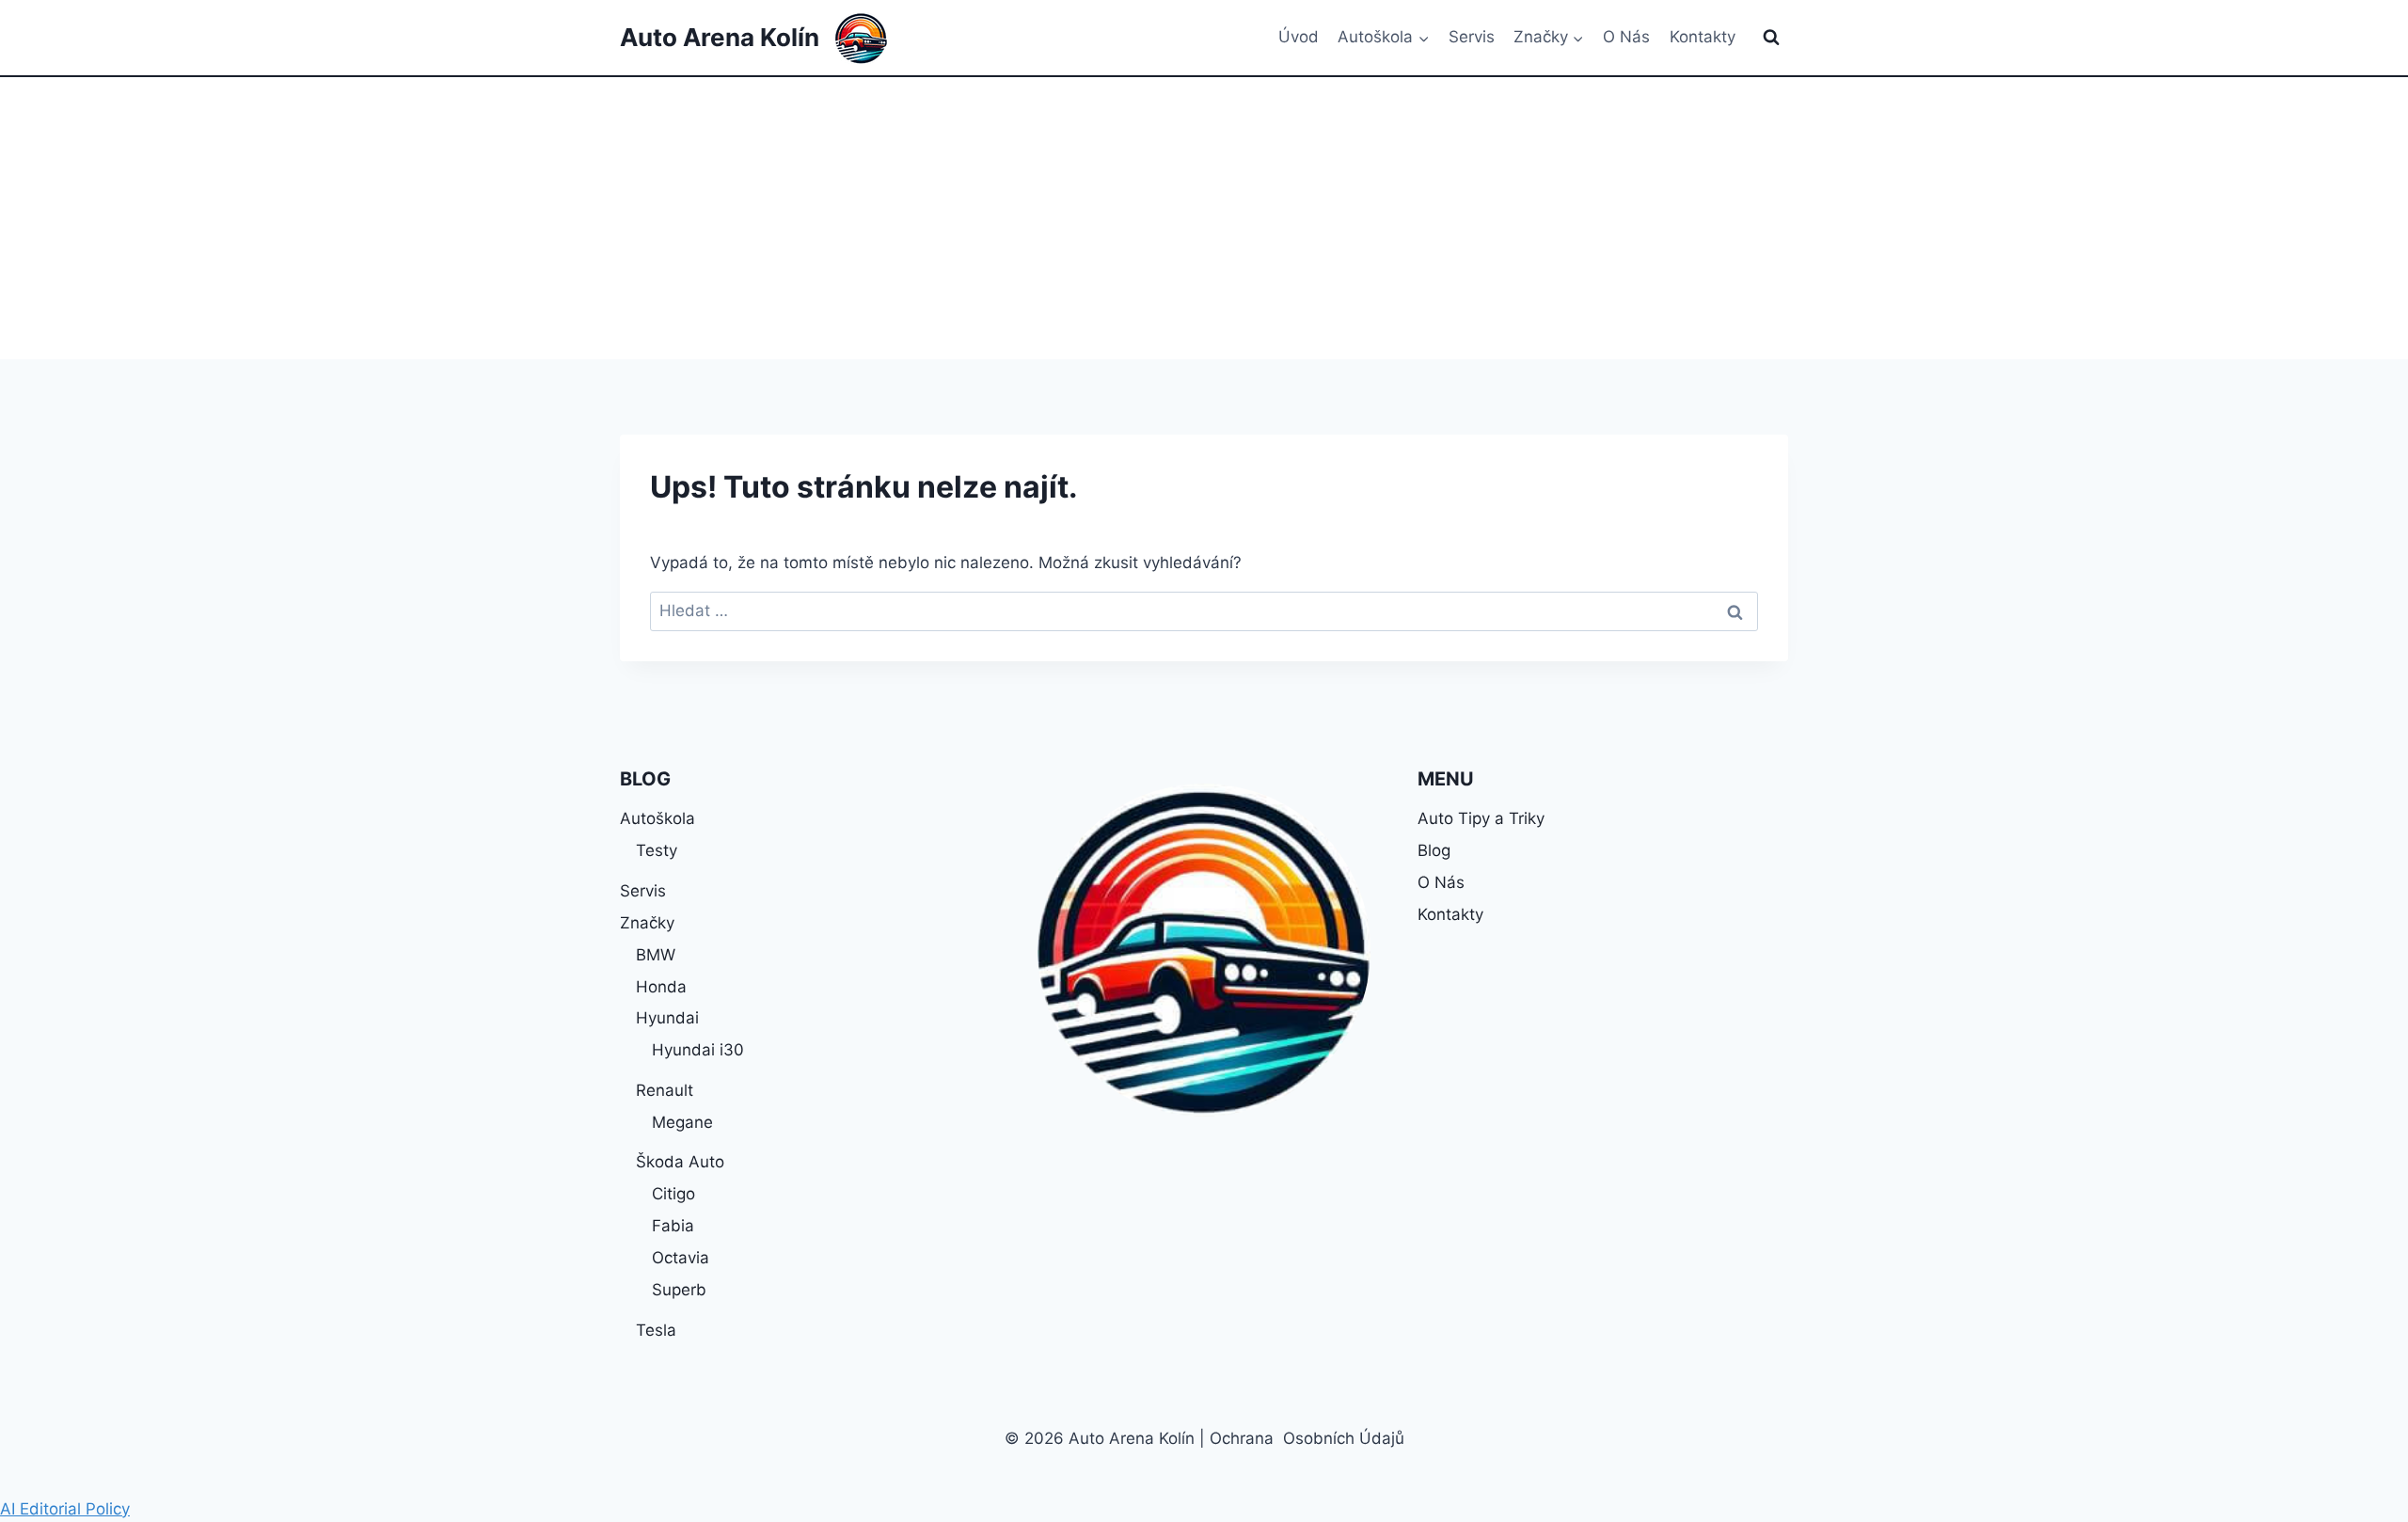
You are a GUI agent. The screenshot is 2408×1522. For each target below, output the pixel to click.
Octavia (681, 1258)
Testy (657, 850)
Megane (682, 1122)
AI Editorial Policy (65, 1509)
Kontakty (1703, 37)
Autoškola (657, 818)
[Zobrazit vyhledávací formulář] (1771, 38)
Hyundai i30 (698, 1050)
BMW (656, 955)
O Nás (1626, 37)
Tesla (656, 1330)
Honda (661, 987)
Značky (647, 923)
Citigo (673, 1194)
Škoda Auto (680, 1162)
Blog (1434, 850)
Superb (679, 1290)
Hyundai (667, 1018)
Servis (1472, 37)
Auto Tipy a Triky (1481, 818)
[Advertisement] (1204, 218)
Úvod (1299, 37)
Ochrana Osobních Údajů (1307, 1438)
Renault (665, 1090)
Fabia (673, 1226)
